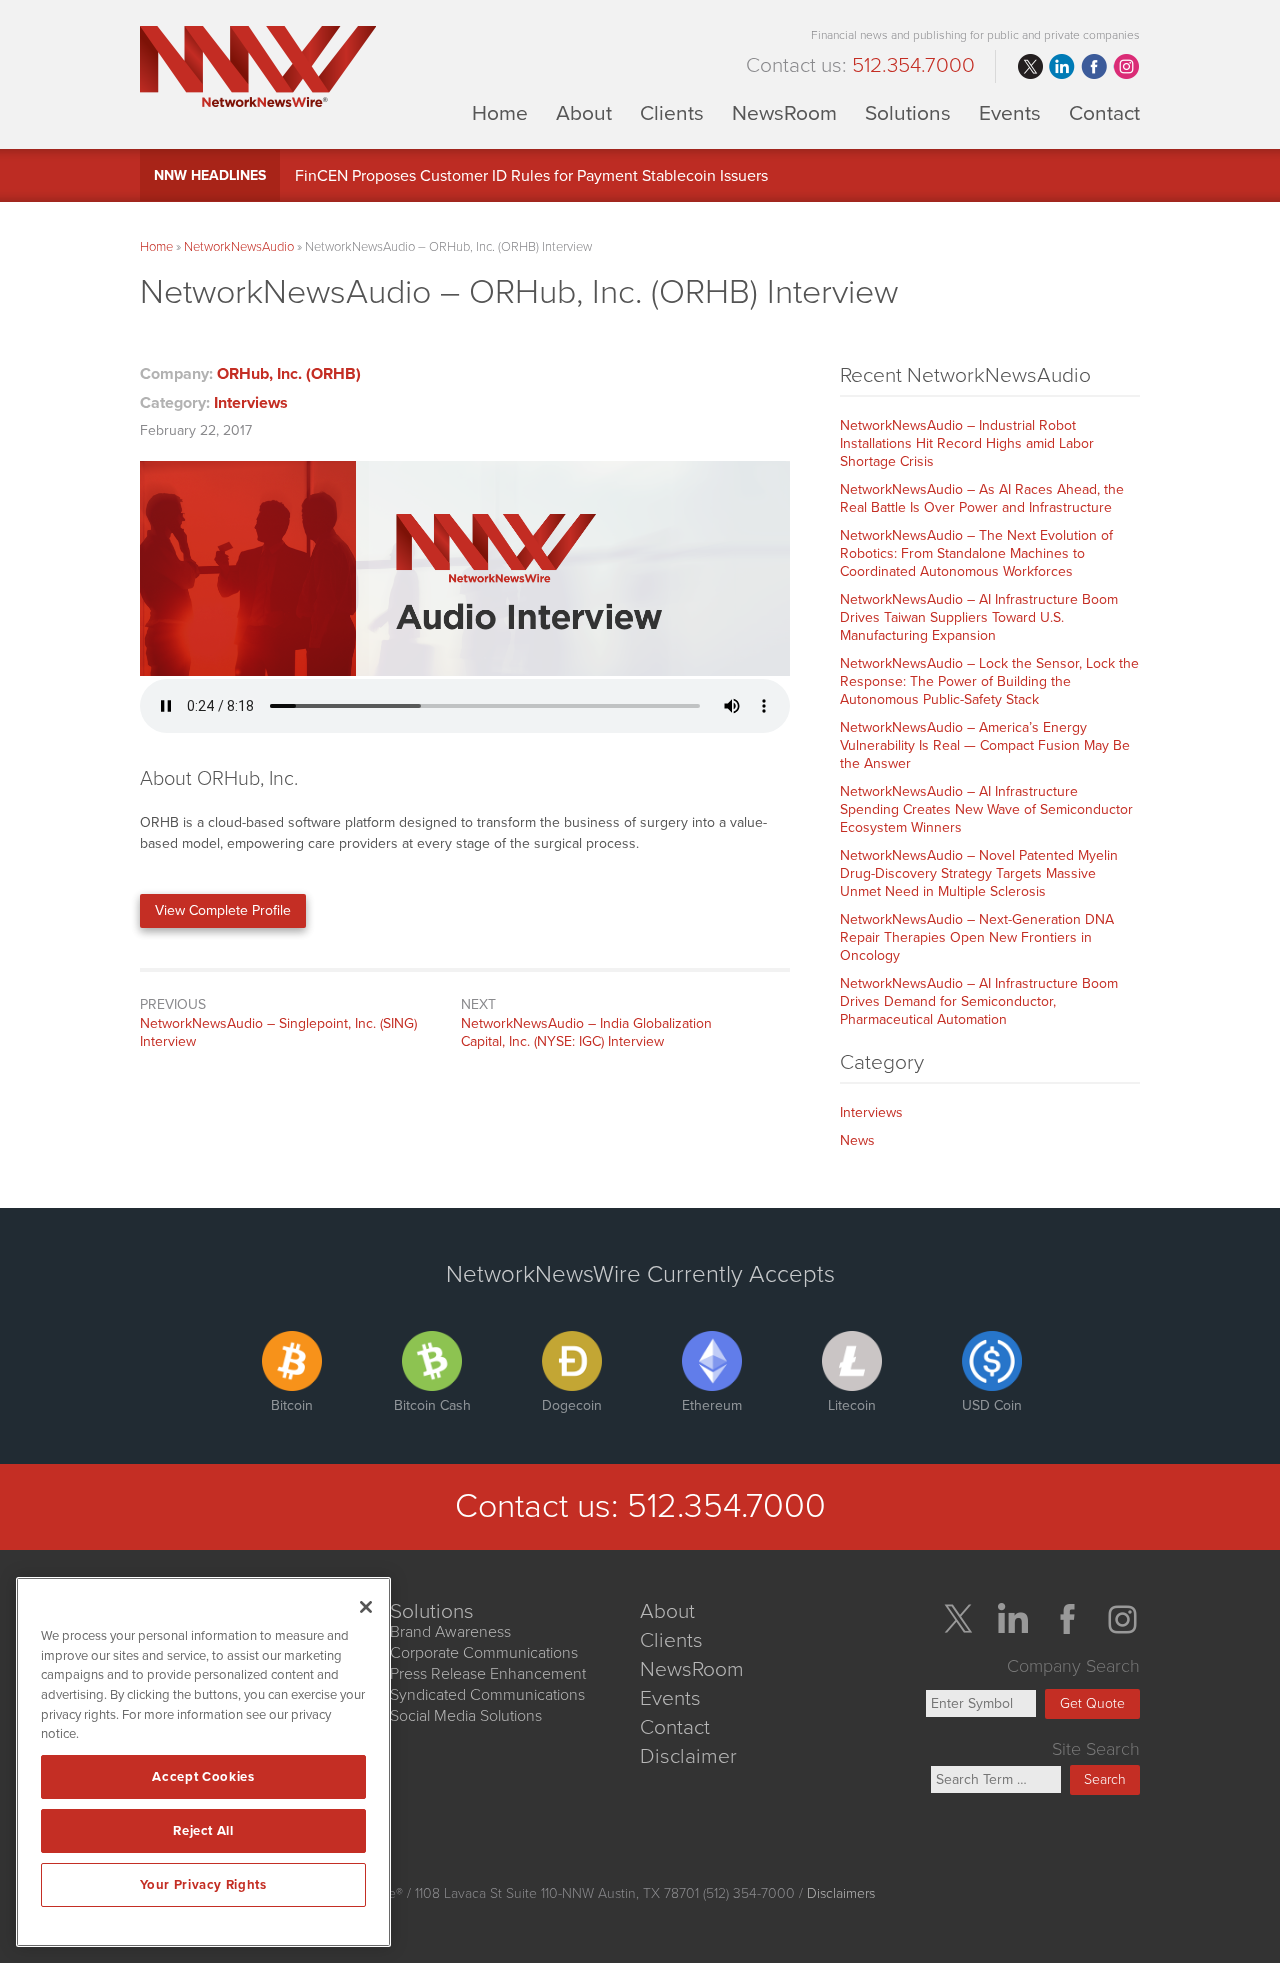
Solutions (908, 112)
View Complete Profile (223, 910)
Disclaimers (841, 1893)
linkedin (1062, 67)
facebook (1094, 67)
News (857, 1140)
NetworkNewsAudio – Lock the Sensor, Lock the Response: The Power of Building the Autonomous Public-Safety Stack (989, 681)
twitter (1030, 67)
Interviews (251, 403)
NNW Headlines (210, 175)
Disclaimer (688, 1756)
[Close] (366, 1607)
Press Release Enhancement (488, 1674)
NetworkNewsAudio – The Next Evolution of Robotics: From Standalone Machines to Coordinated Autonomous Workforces (976, 553)
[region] (203, 1762)
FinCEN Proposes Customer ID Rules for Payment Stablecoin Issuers (531, 176)
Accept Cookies (203, 1777)
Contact (1104, 112)
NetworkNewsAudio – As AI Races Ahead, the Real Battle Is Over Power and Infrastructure (982, 498)
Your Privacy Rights (203, 1885)
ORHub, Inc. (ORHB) (289, 374)
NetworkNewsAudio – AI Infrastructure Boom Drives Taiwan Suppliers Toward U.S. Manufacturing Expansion (979, 617)
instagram (1126, 67)
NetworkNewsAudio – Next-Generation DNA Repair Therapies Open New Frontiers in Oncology (977, 937)
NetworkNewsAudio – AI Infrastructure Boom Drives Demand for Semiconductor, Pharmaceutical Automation (979, 1001)
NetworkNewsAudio (239, 247)
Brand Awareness (450, 1632)
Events (1010, 112)
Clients (672, 112)
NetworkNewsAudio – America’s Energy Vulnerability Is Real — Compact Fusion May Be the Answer (985, 745)
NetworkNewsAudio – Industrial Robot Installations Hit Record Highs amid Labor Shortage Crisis (967, 443)
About (584, 112)
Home (500, 112)
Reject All (203, 1831)
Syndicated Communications (487, 1695)
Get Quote (1092, 1703)
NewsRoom (784, 112)
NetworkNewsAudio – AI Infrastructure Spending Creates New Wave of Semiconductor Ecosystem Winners (986, 809)
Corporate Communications (484, 1653)
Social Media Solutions (466, 1716)
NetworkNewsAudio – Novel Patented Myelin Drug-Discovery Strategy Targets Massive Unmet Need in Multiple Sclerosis (979, 873)
